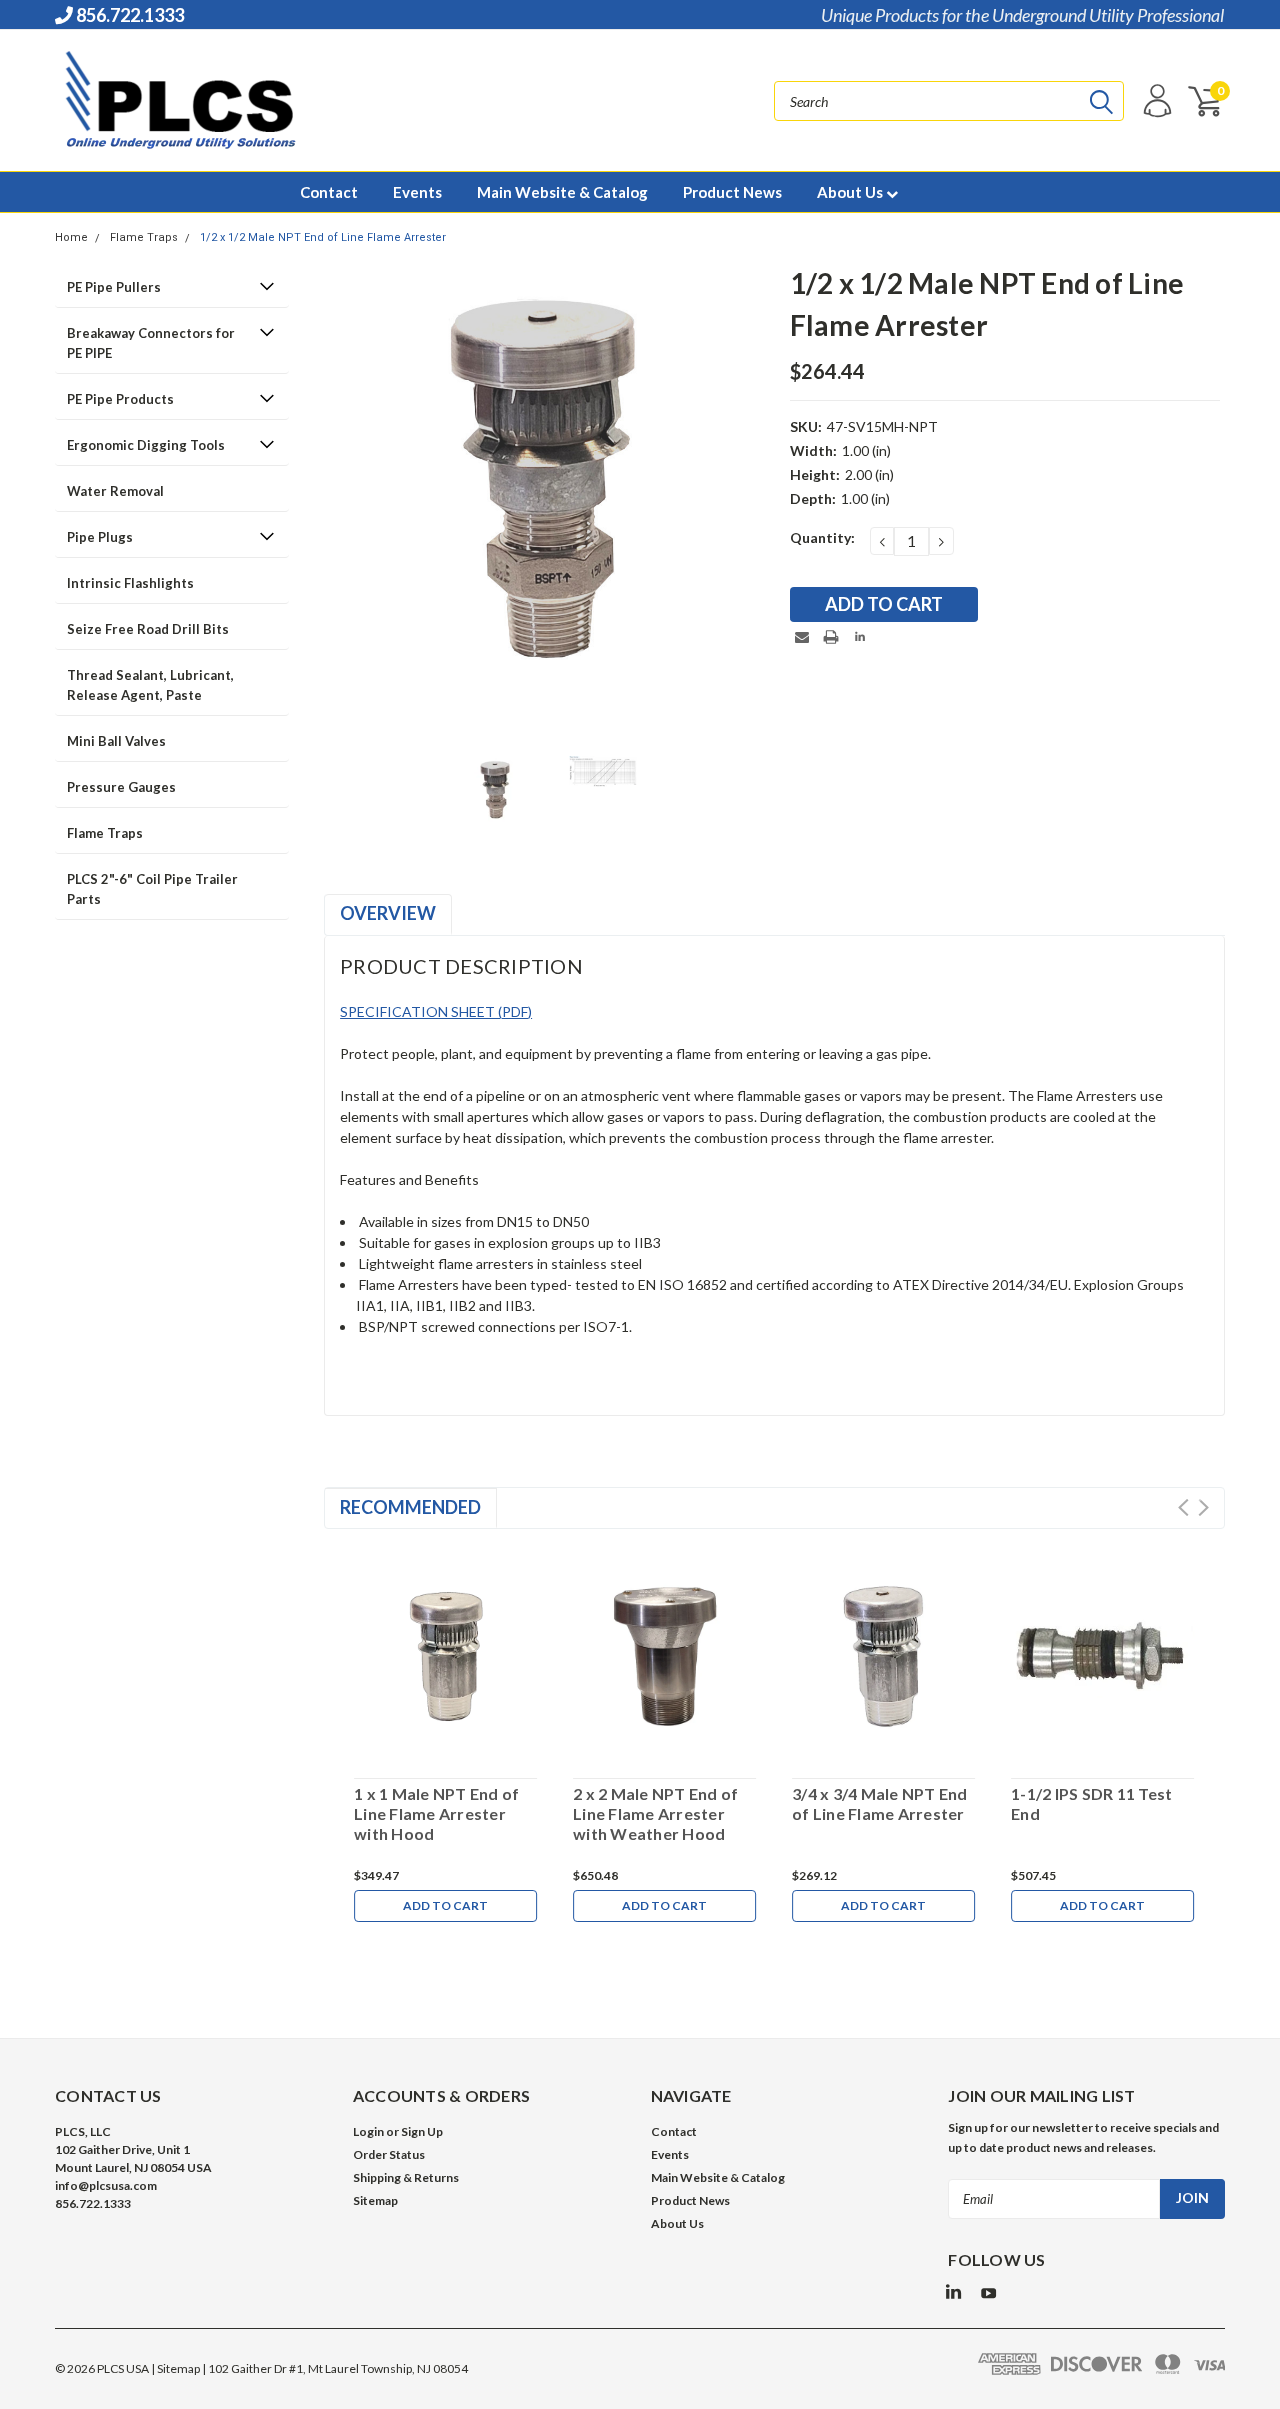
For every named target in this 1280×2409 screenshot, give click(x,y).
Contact (329, 192)
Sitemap (375, 2200)
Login (368, 2131)
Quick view (445, 1652)
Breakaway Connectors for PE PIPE (151, 343)
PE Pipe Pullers (114, 287)
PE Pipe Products (120, 399)
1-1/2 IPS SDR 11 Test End (1091, 1803)
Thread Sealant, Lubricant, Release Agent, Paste (150, 685)
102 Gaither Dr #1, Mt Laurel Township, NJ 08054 (338, 2368)
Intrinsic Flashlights (130, 583)
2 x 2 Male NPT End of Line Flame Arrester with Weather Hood (655, 1813)
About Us (851, 192)
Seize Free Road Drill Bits (148, 629)
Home (71, 237)
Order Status (389, 2154)
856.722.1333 (128, 15)
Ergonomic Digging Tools (146, 445)
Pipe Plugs (100, 537)
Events (417, 192)
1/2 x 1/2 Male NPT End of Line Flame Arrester (323, 237)
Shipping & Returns (406, 2177)
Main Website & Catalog (562, 192)
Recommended (410, 1507)
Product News (732, 192)
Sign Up (422, 2131)
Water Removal (115, 491)
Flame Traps (144, 237)
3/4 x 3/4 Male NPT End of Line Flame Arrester (880, 1803)
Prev (1183, 1507)
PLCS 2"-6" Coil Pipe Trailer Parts (152, 889)
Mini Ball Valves (116, 741)
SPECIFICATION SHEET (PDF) (436, 1011)
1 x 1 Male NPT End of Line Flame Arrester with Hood (436, 1813)
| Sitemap (175, 2368)
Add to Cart (445, 1905)
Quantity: (822, 537)
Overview (388, 913)
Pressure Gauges (121, 787)
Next (1203, 1507)
